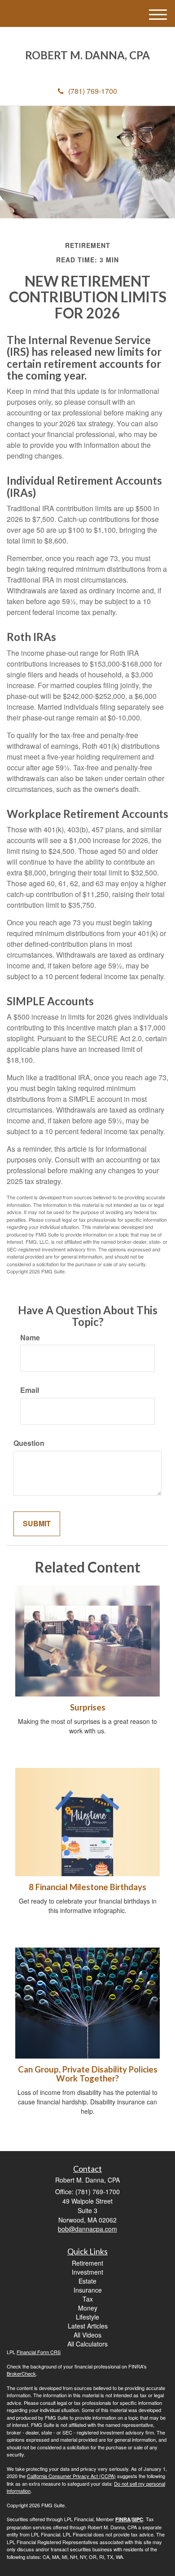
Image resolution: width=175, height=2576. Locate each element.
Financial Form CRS (39, 2352)
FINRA (123, 2519)
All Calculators (87, 2344)
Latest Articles (88, 2326)
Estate (87, 2281)
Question (29, 1443)
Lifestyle (87, 2317)
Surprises (88, 1707)
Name (30, 1338)
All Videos (87, 2335)
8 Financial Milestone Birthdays (87, 1887)
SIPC (138, 2519)
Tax (88, 2299)
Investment (87, 2272)
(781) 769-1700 (93, 91)
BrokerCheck (21, 2373)
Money (88, 2308)
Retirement (87, 2263)
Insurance (88, 2290)
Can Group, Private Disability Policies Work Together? (88, 2074)
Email (30, 1390)
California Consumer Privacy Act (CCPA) (71, 2476)
